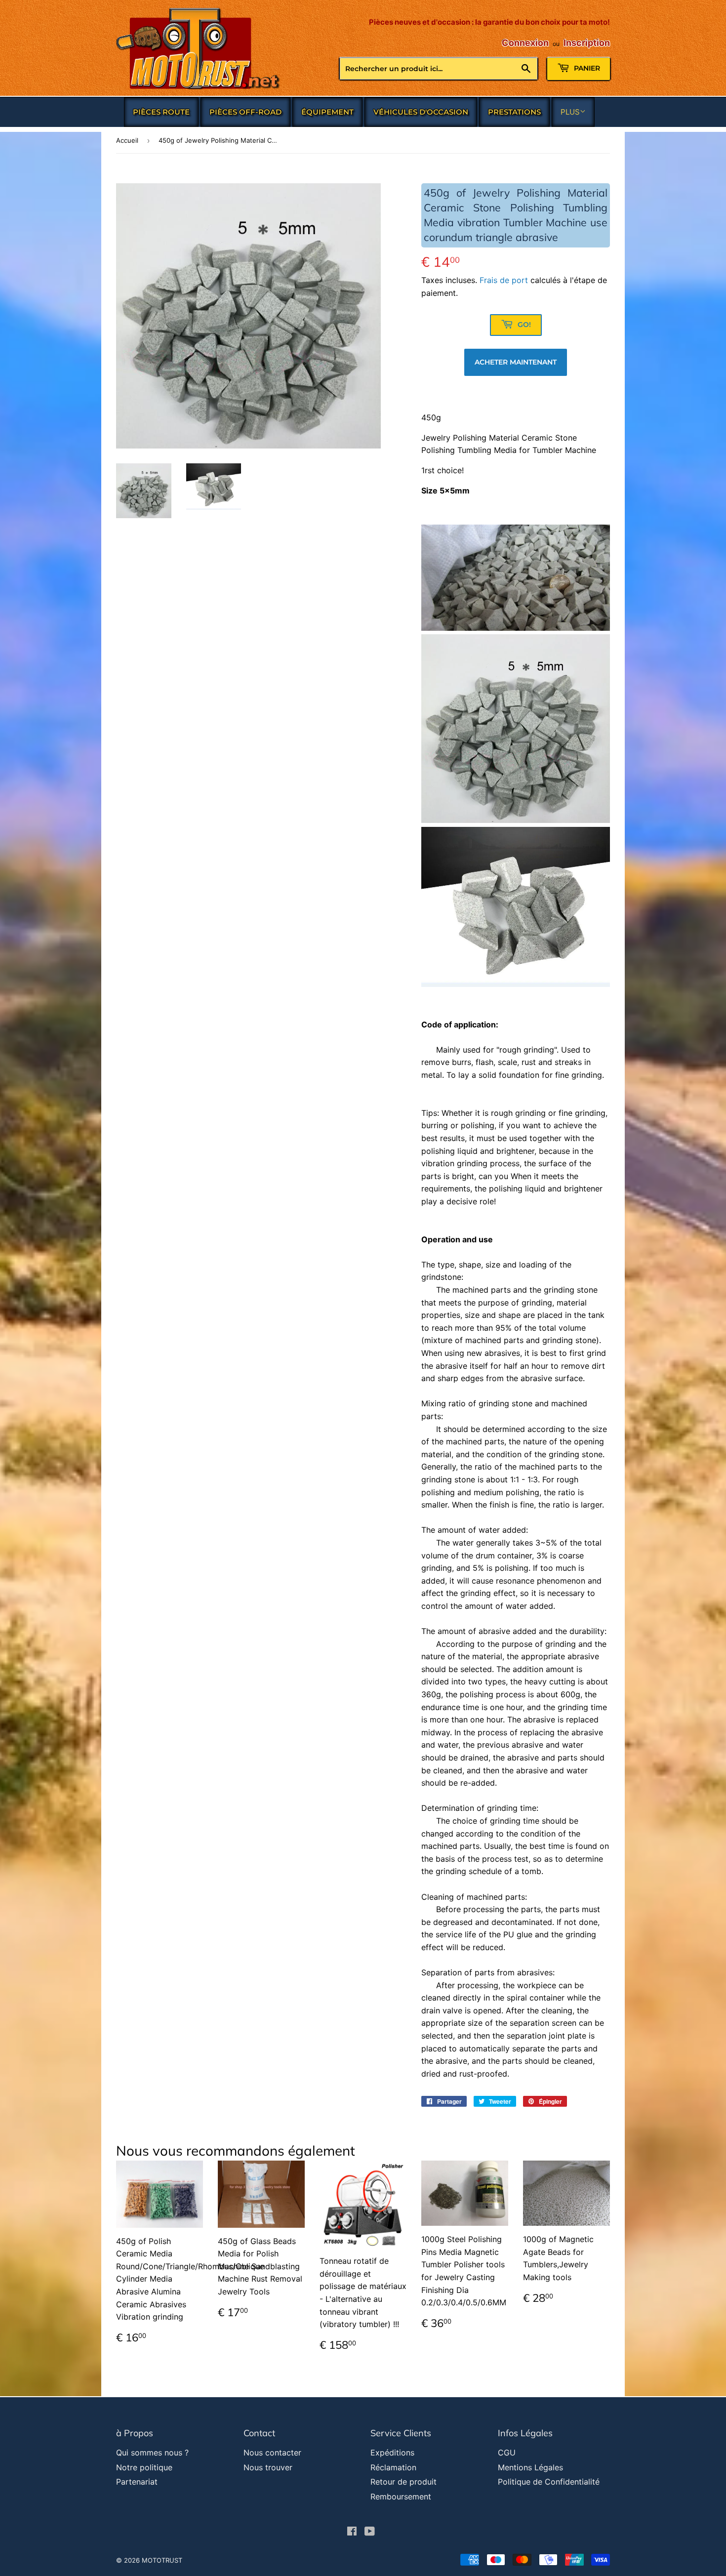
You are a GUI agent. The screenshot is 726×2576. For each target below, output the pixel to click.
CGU (507, 2453)
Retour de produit (403, 2482)
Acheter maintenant (516, 362)
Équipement (327, 112)
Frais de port (504, 280)
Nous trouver (268, 2467)
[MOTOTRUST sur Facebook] (352, 2532)
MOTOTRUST (162, 2560)
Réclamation (393, 2467)
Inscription (587, 43)
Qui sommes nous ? (152, 2453)
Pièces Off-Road (245, 112)
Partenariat (137, 2482)
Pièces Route (161, 112)
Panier (586, 68)
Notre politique (144, 2467)
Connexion (525, 43)
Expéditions (392, 2453)
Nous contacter (272, 2453)
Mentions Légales (530, 2467)
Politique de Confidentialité (549, 2482)
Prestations (514, 112)
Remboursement (401, 2496)
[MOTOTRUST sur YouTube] (370, 2532)
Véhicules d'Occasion (421, 112)
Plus (570, 112)
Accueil (127, 140)
